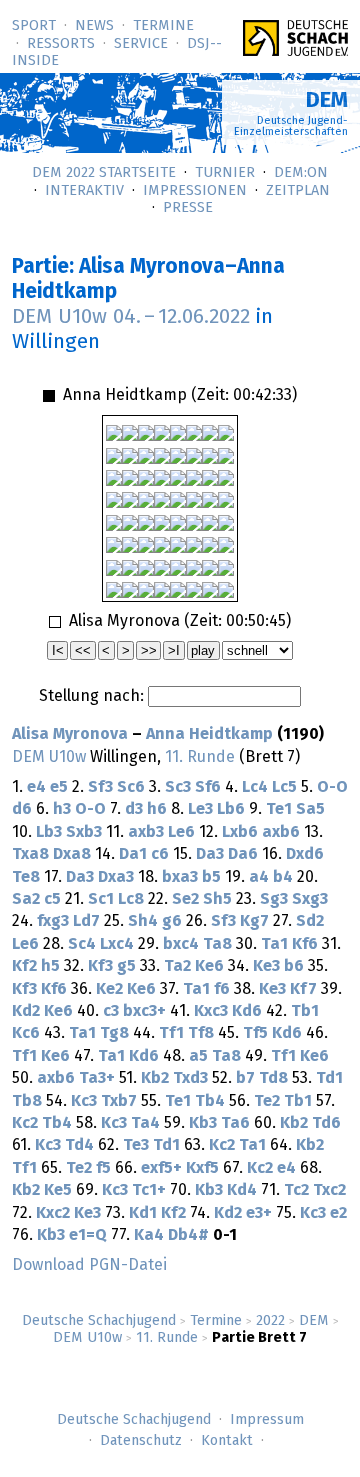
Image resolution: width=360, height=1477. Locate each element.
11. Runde (167, 1338)
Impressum (267, 1420)
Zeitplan (298, 191)
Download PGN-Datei (89, 1265)
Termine (163, 26)
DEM (314, 1321)
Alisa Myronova (70, 734)
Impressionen (195, 191)
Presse (188, 208)
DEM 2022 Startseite (104, 173)
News (94, 26)
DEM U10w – (131, 317)
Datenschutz (141, 1441)
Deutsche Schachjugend (99, 1321)
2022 (270, 1321)
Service (141, 44)
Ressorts (61, 44)
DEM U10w (87, 1338)
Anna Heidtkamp (209, 734)
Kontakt (227, 1441)
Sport (34, 26)
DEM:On (301, 173)
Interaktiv (84, 191)
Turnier (225, 173)
